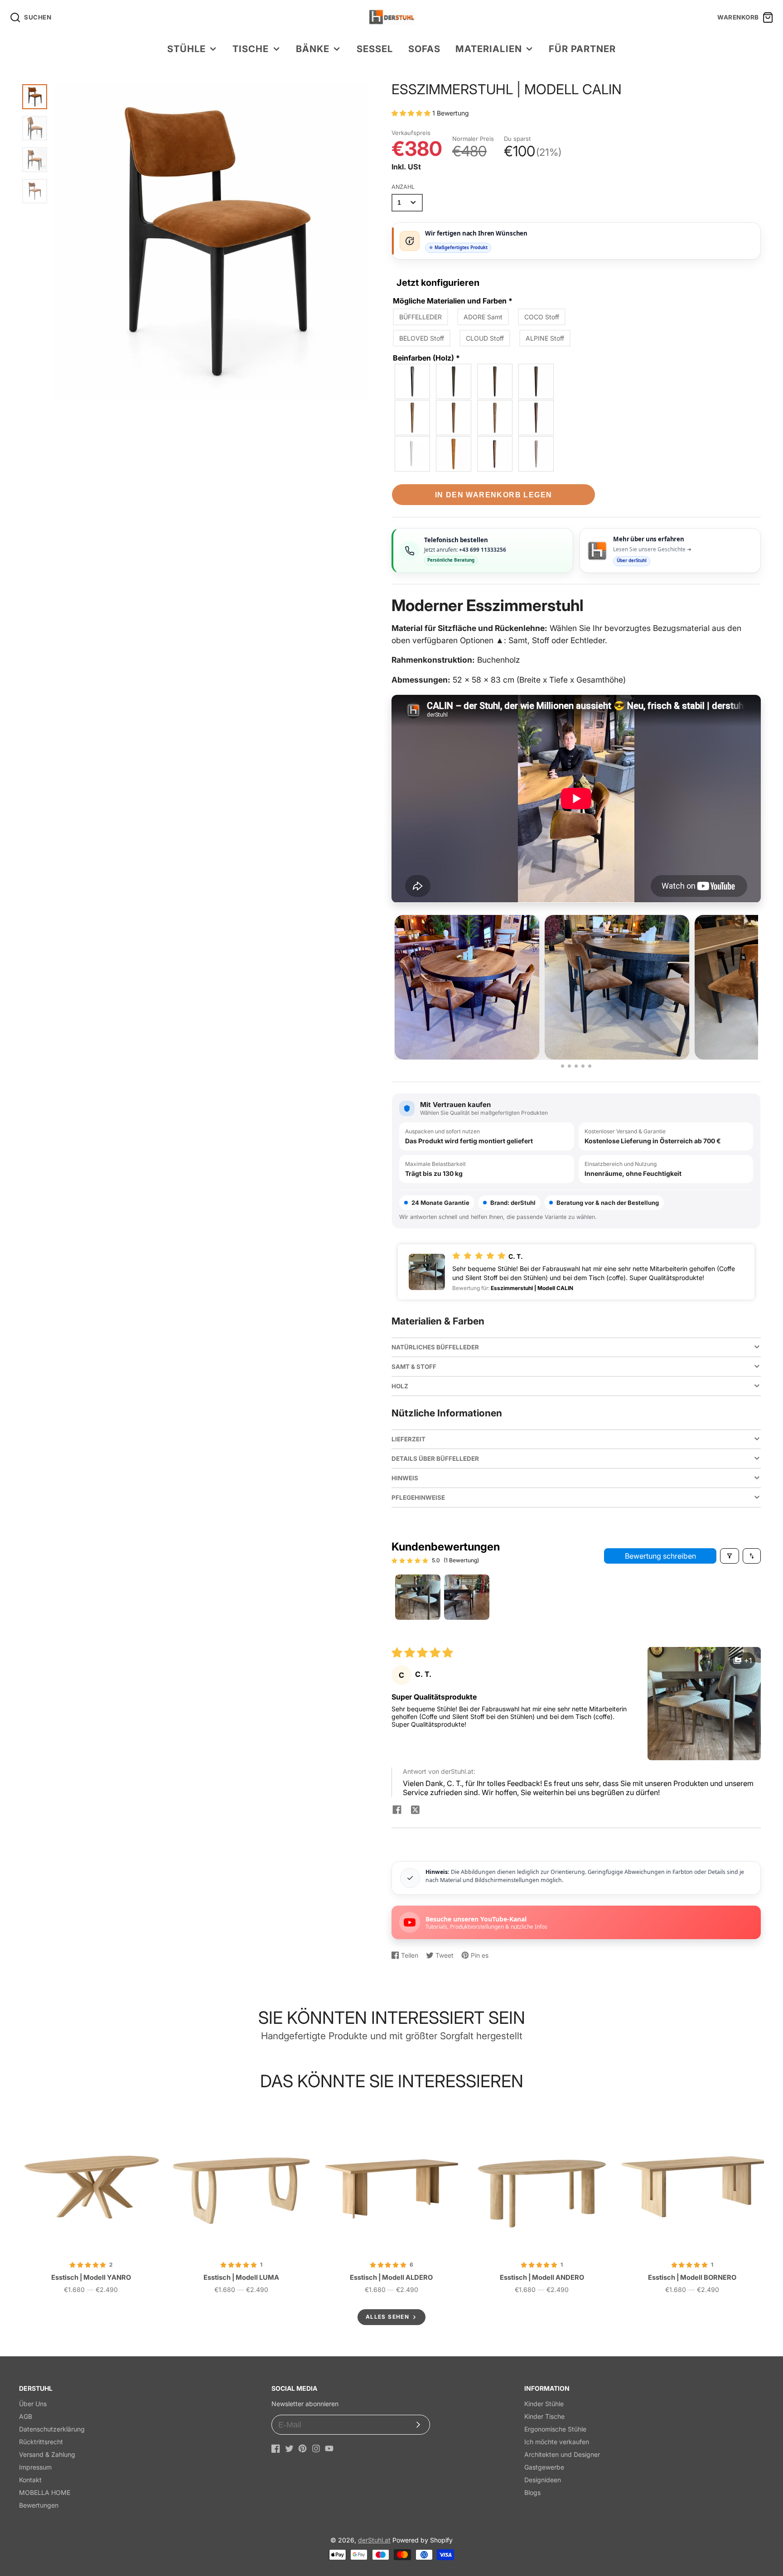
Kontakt (30, 2480)
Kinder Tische (544, 2416)
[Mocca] (495, 381)
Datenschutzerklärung (52, 2429)
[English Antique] (536, 418)
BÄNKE (313, 49)
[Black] (413, 381)
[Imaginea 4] (583, 1066)
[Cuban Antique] (536, 381)
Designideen (543, 2480)
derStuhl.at (374, 2540)
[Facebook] (276, 2448)
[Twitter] (289, 2448)
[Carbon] (454, 381)
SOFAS (424, 49)
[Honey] (454, 454)
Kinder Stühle (544, 2404)
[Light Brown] (454, 418)
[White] (413, 454)
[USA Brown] (495, 454)
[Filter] (730, 1556)
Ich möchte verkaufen (557, 2442)
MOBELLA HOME (45, 2492)
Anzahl (403, 187)
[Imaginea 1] (563, 1066)
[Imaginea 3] (576, 1066)
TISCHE (251, 49)
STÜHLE (186, 49)
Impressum (35, 2467)
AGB (26, 2416)
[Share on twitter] (415, 1810)
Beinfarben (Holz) (426, 358)
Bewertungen (39, 2505)
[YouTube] (329, 2448)
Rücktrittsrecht (41, 2442)
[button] (412, 113)
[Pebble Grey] (536, 454)
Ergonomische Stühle (555, 2429)
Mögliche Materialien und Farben (453, 301)
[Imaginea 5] (590, 1066)
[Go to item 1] (418, 1597)
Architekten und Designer (562, 2454)
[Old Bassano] (413, 418)
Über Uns (33, 2404)
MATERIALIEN (488, 49)
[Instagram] (316, 2448)
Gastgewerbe (544, 2467)
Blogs (532, 2492)
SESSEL (375, 49)
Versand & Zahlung (47, 2454)
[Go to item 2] (467, 1597)
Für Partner (582, 49)
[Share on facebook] (397, 1810)
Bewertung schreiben (660, 1556)
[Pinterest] (302, 2448)
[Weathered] (495, 418)
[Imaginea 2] (569, 1066)
